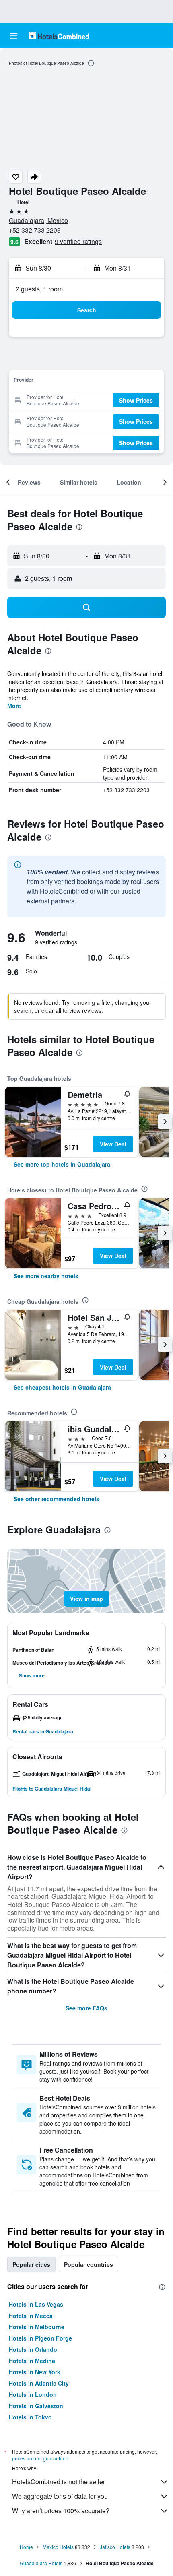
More (14, 706)
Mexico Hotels (58, 2547)
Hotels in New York (35, 2372)
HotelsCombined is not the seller (59, 2482)
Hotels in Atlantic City (39, 2383)
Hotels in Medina (32, 2361)
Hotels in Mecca (31, 2316)
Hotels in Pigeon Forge (40, 2338)
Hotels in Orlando (33, 2349)
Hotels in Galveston (36, 2406)
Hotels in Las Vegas (36, 2304)
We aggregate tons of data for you (60, 2496)
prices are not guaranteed (40, 2458)
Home (26, 2547)
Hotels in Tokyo (30, 2417)
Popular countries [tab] (89, 2264)
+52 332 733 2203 (35, 230)
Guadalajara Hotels (41, 2563)
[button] (14, 36)
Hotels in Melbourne (37, 2327)
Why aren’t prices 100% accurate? (61, 2511)
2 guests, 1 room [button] (39, 289)
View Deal (113, 1144)
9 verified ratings (78, 241)
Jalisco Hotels (115, 2547)
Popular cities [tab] (31, 2264)
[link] (62, 1164)
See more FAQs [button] (86, 2008)
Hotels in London (33, 2394)
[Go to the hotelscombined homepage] (59, 36)
